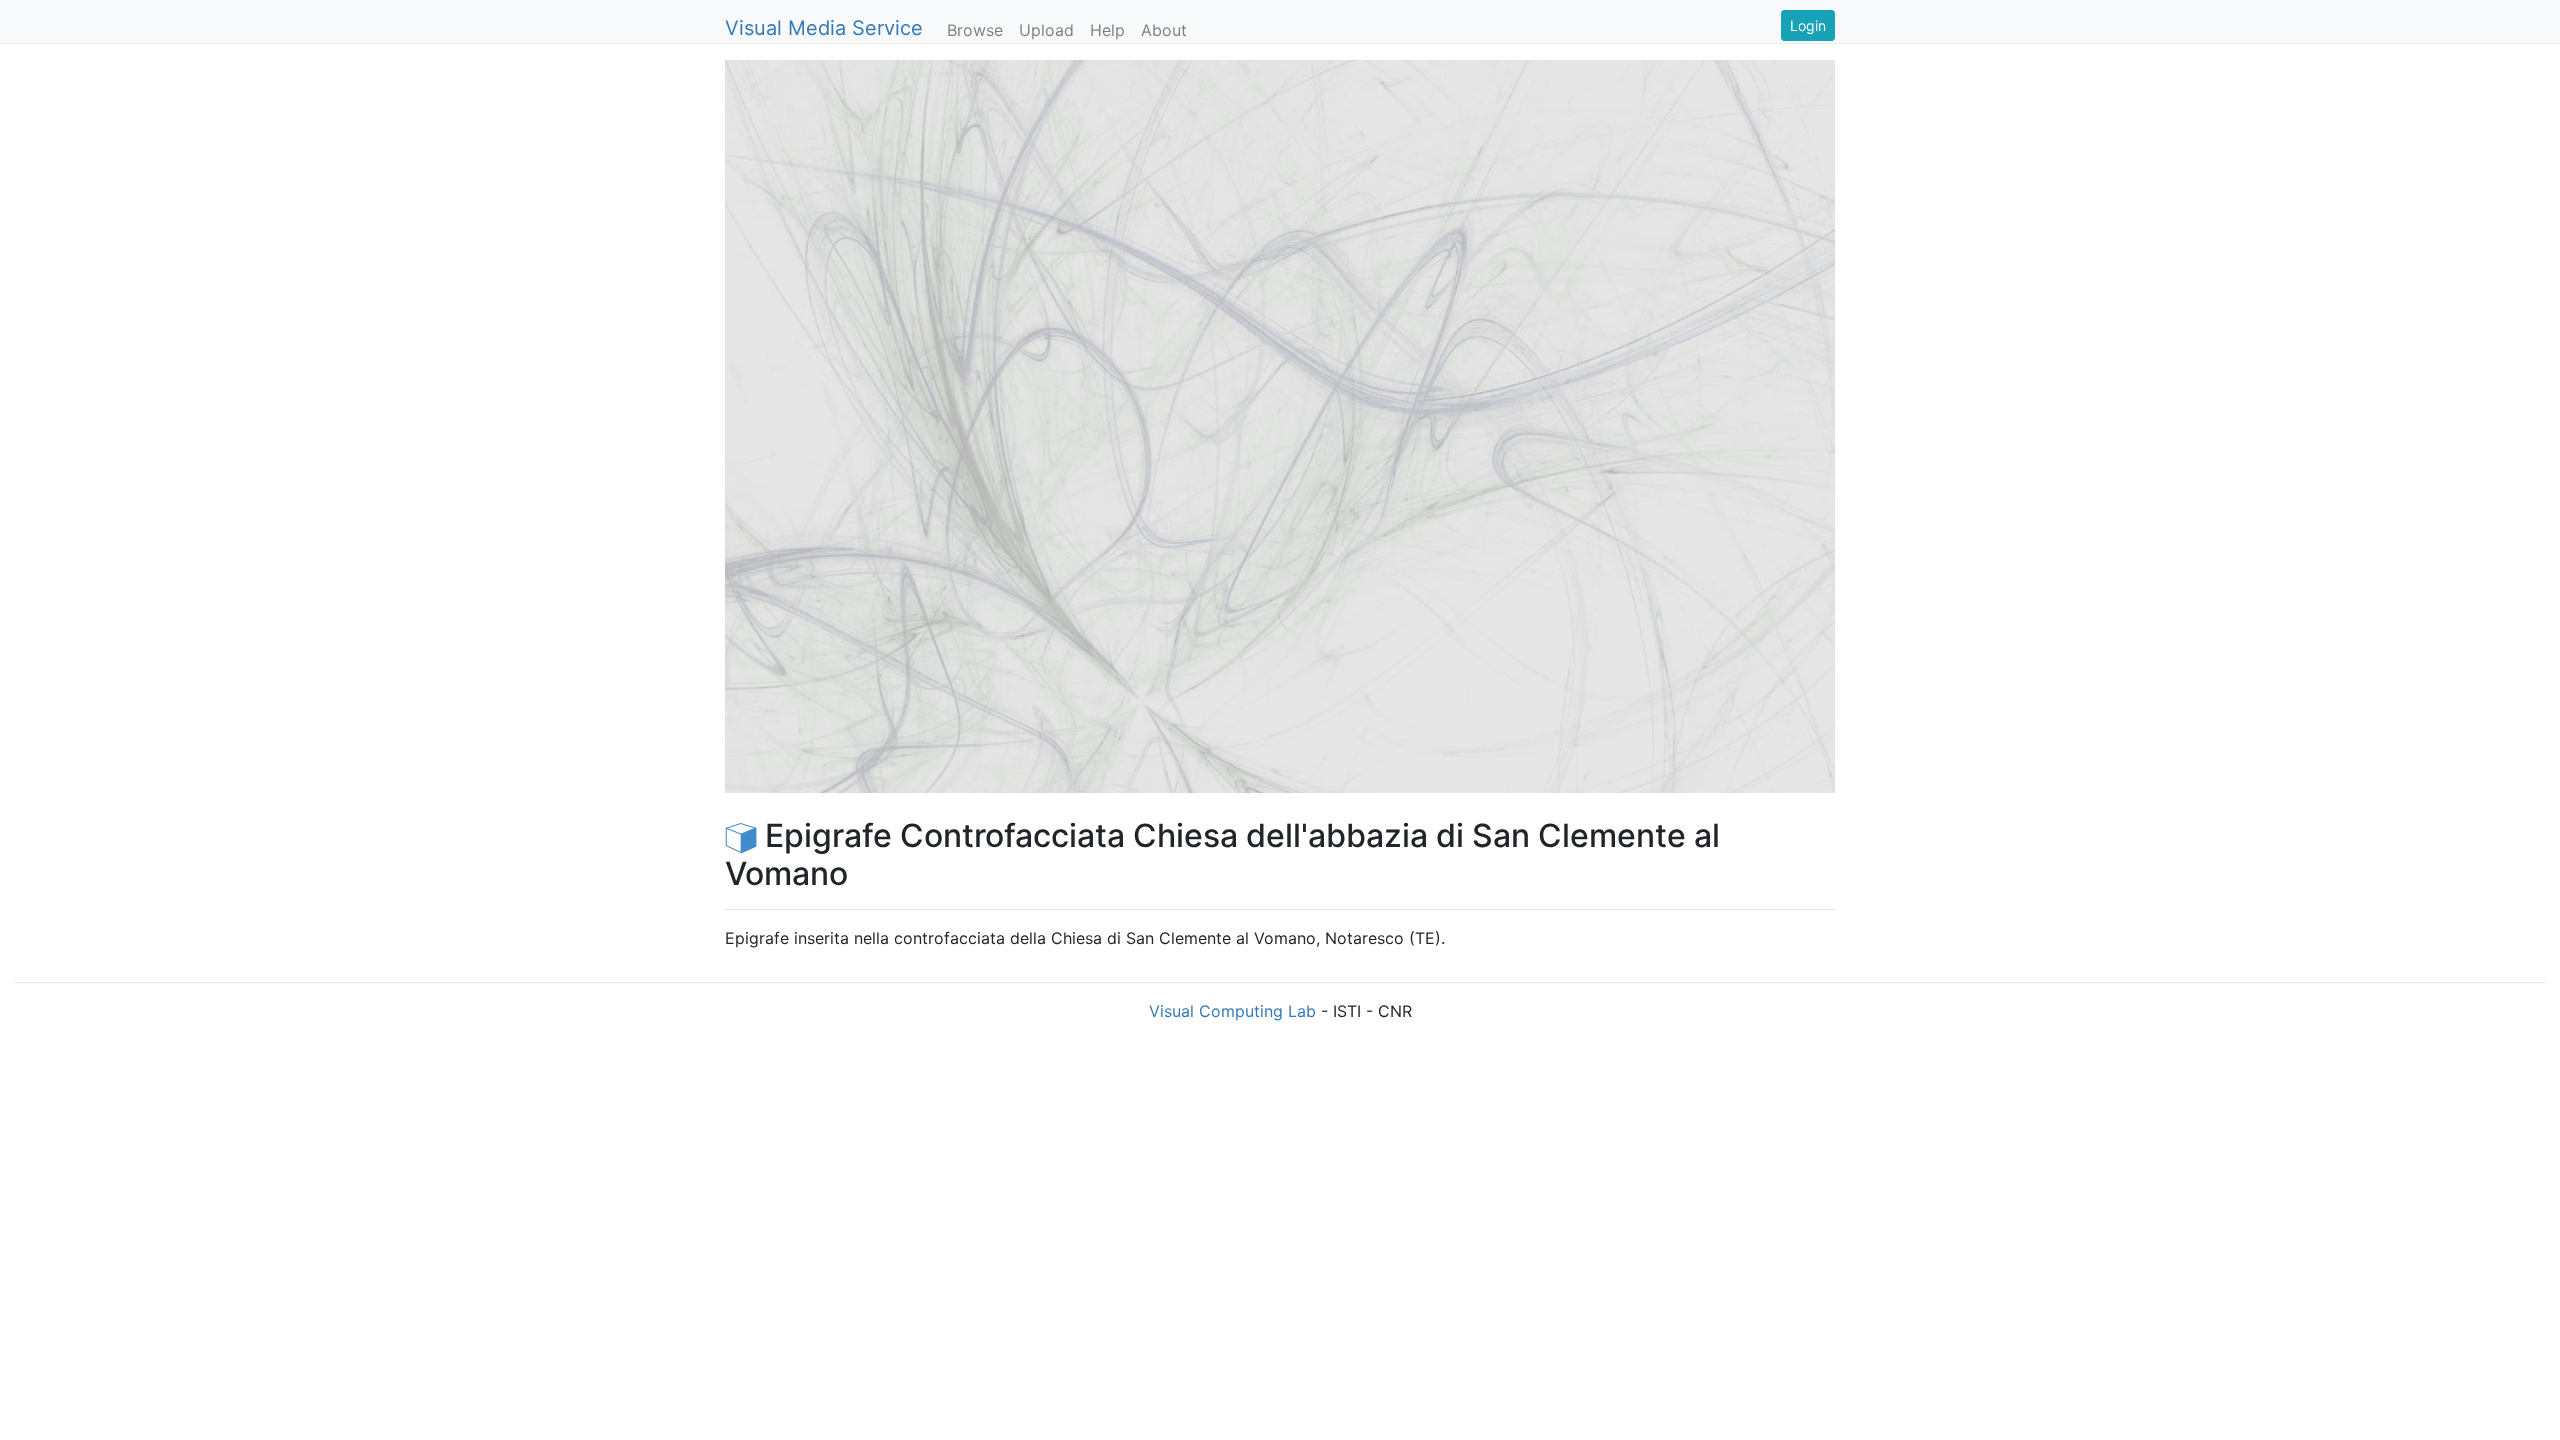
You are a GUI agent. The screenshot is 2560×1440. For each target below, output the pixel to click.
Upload (1046, 30)
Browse (975, 30)
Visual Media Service (824, 28)
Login (1808, 25)
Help (1107, 30)
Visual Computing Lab (1232, 1011)
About (1164, 30)
